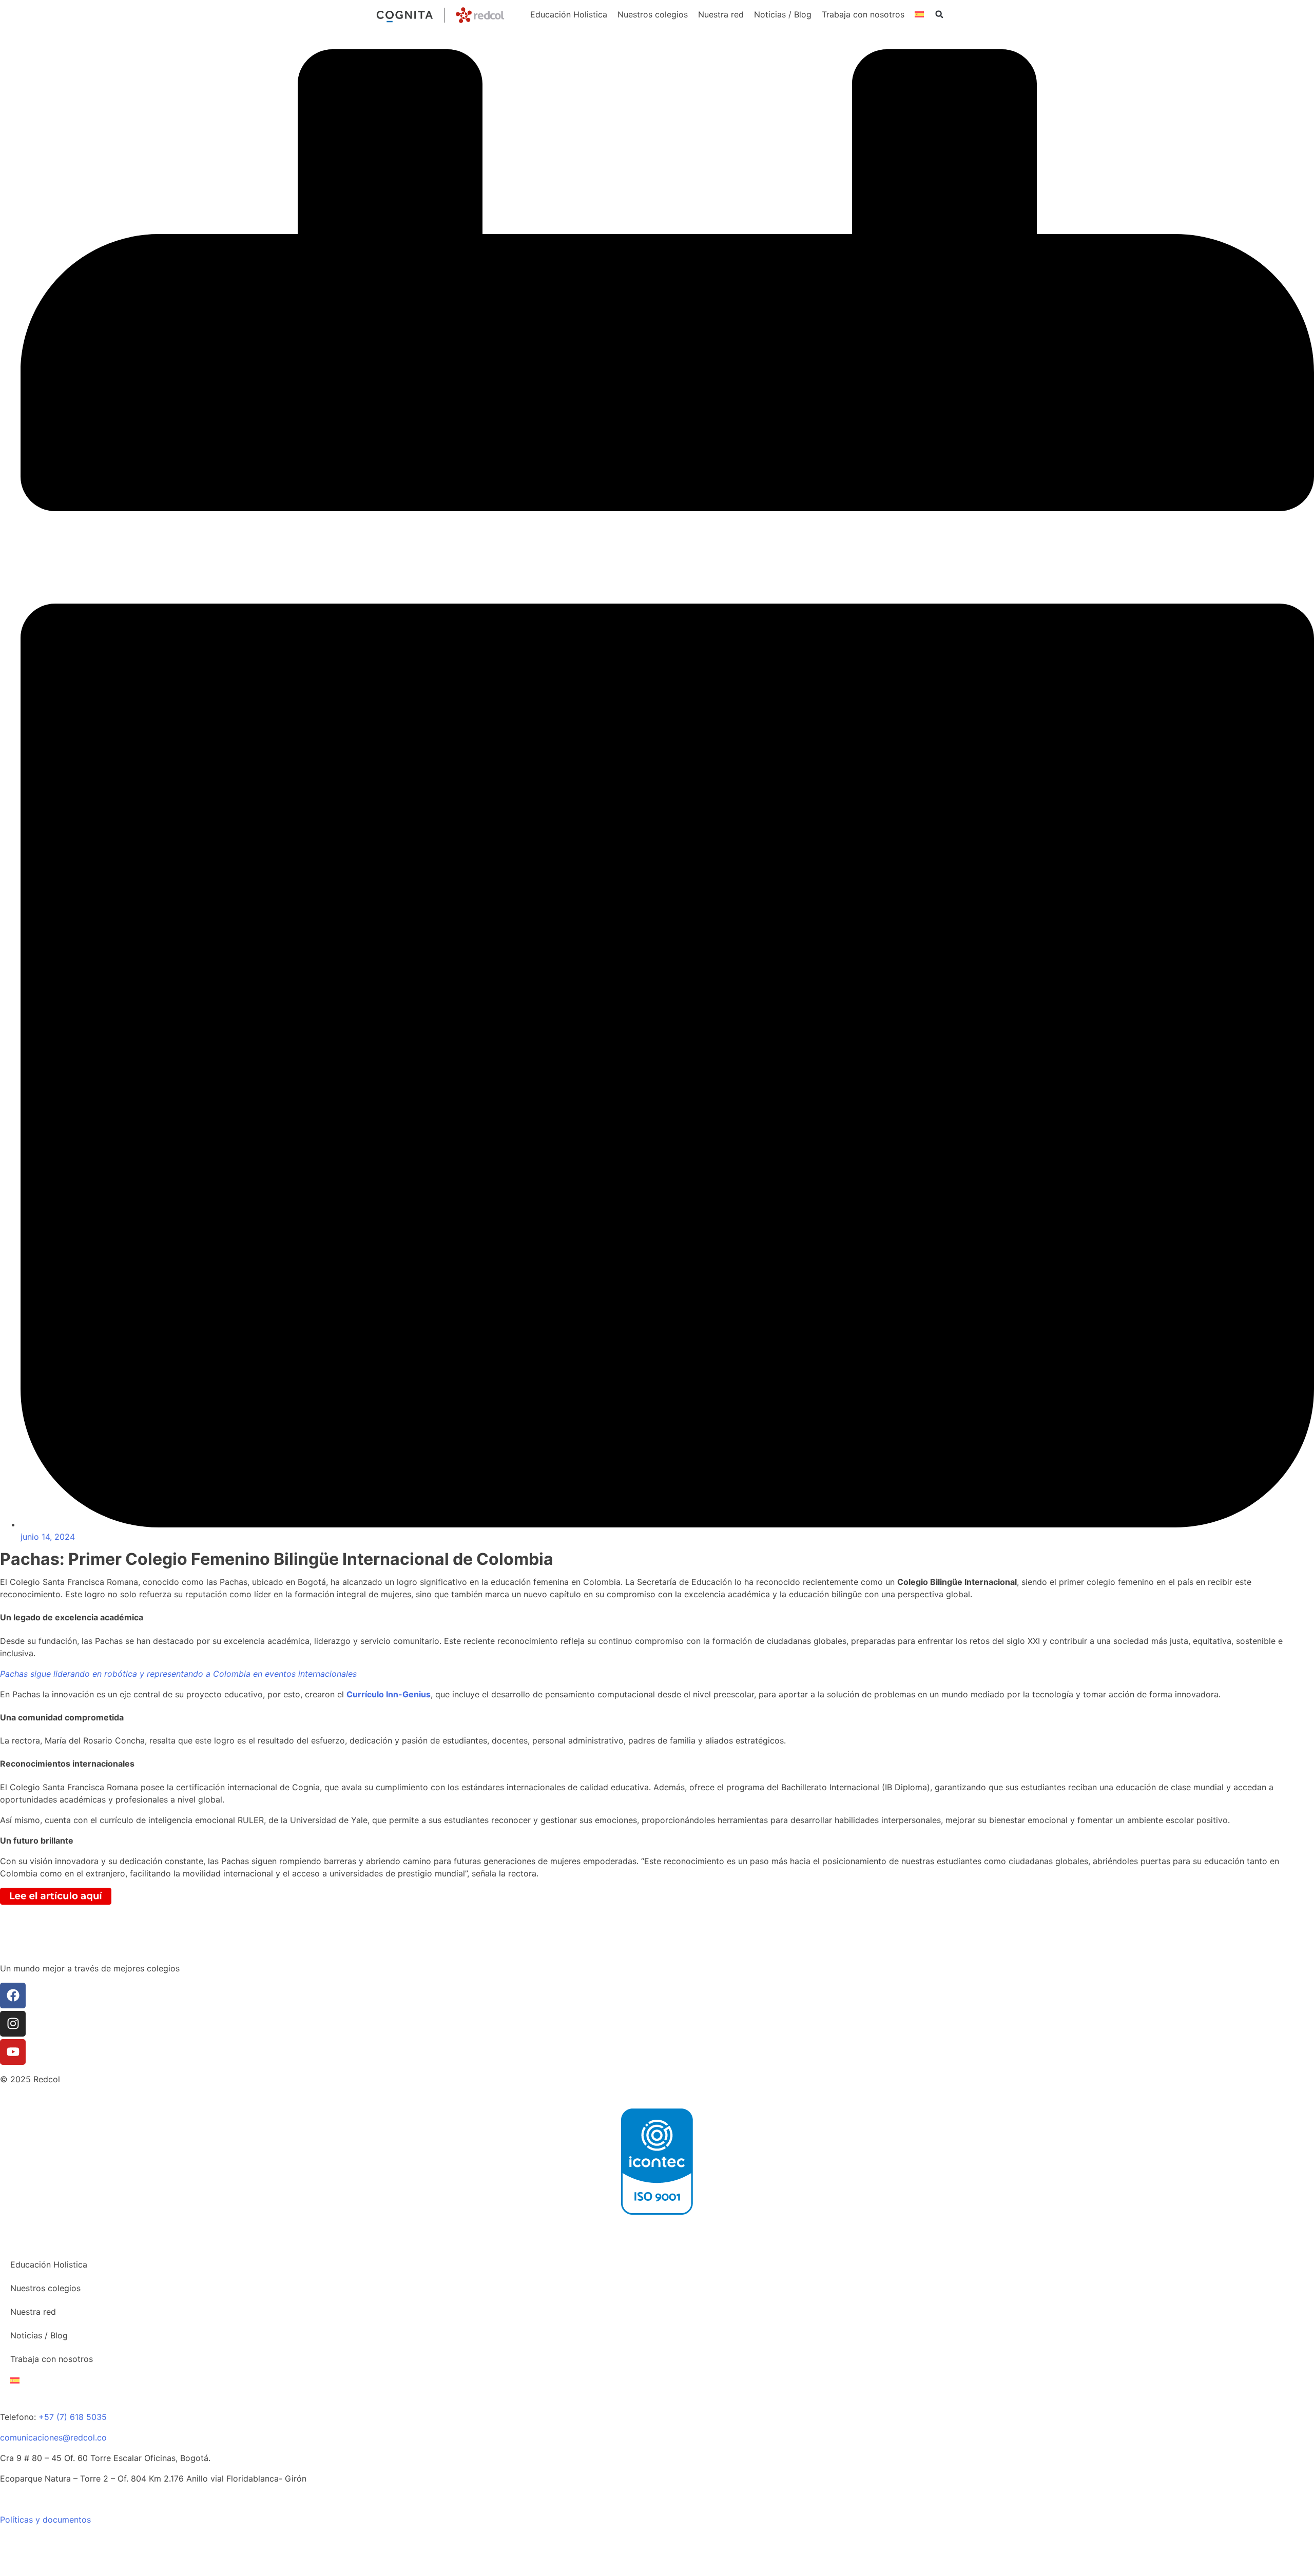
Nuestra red (721, 14)
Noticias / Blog (783, 14)
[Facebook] (13, 1996)
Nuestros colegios (653, 14)
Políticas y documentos (45, 2520)
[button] (939, 14)
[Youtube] (13, 2052)
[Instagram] (13, 2024)
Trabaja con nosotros (863, 14)
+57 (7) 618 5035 (73, 2417)
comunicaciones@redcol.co (53, 2437)
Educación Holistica (569, 14)
